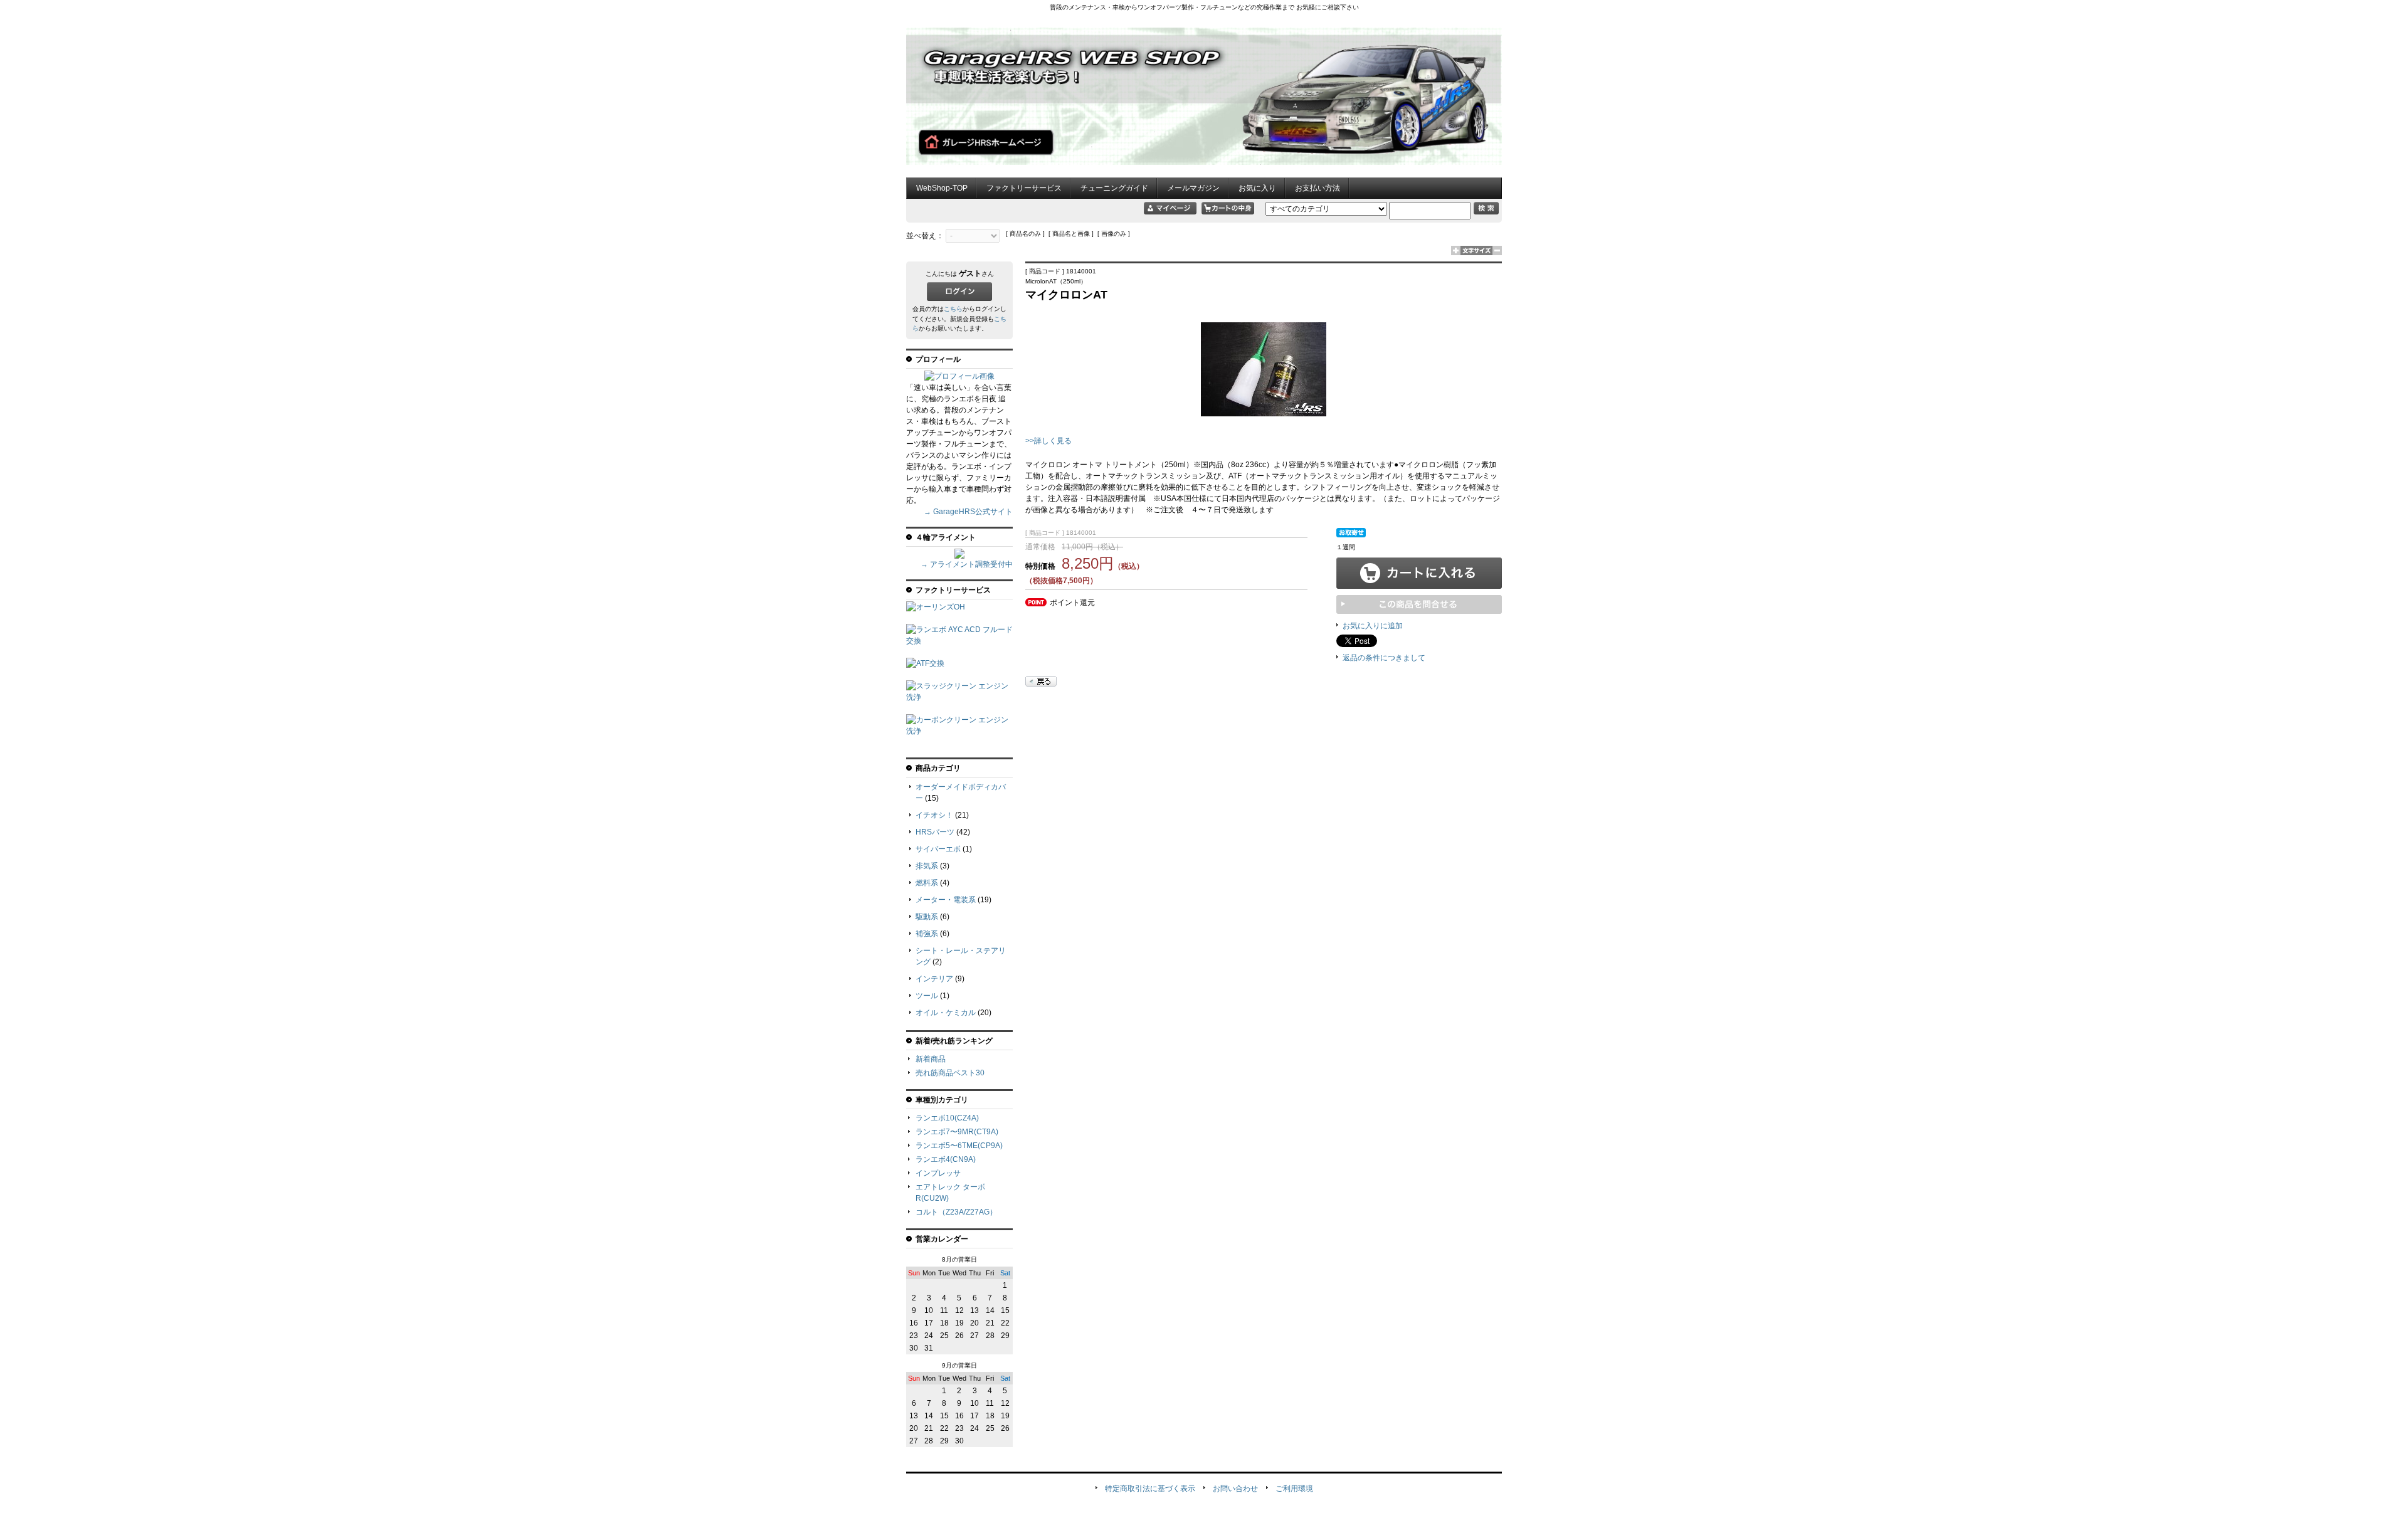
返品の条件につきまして (1384, 658)
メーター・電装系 (946, 900)
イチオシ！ (934, 815)
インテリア (934, 979)
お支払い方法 (1318, 188)
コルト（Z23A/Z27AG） (956, 1212)
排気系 (927, 866)
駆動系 (927, 917)
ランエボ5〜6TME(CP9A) (959, 1146)
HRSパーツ (935, 832)
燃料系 (927, 883)
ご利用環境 (1294, 1489)
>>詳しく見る (1048, 441)
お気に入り (1257, 188)
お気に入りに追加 (1373, 626)
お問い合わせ (1235, 1489)
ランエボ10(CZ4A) (947, 1118)
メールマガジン (1193, 188)
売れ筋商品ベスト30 (950, 1073)
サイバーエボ (938, 849)
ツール (927, 996)
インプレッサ (938, 1173)
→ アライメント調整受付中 (967, 564)
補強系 (927, 934)
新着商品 (931, 1059)
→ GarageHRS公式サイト (968, 512)
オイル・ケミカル (946, 1013)
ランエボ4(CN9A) (946, 1159)
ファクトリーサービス (1024, 188)
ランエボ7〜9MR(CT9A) (957, 1132)
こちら (953, 309)
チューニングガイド (1114, 188)
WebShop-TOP (942, 188)
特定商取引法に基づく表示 (1150, 1489)
